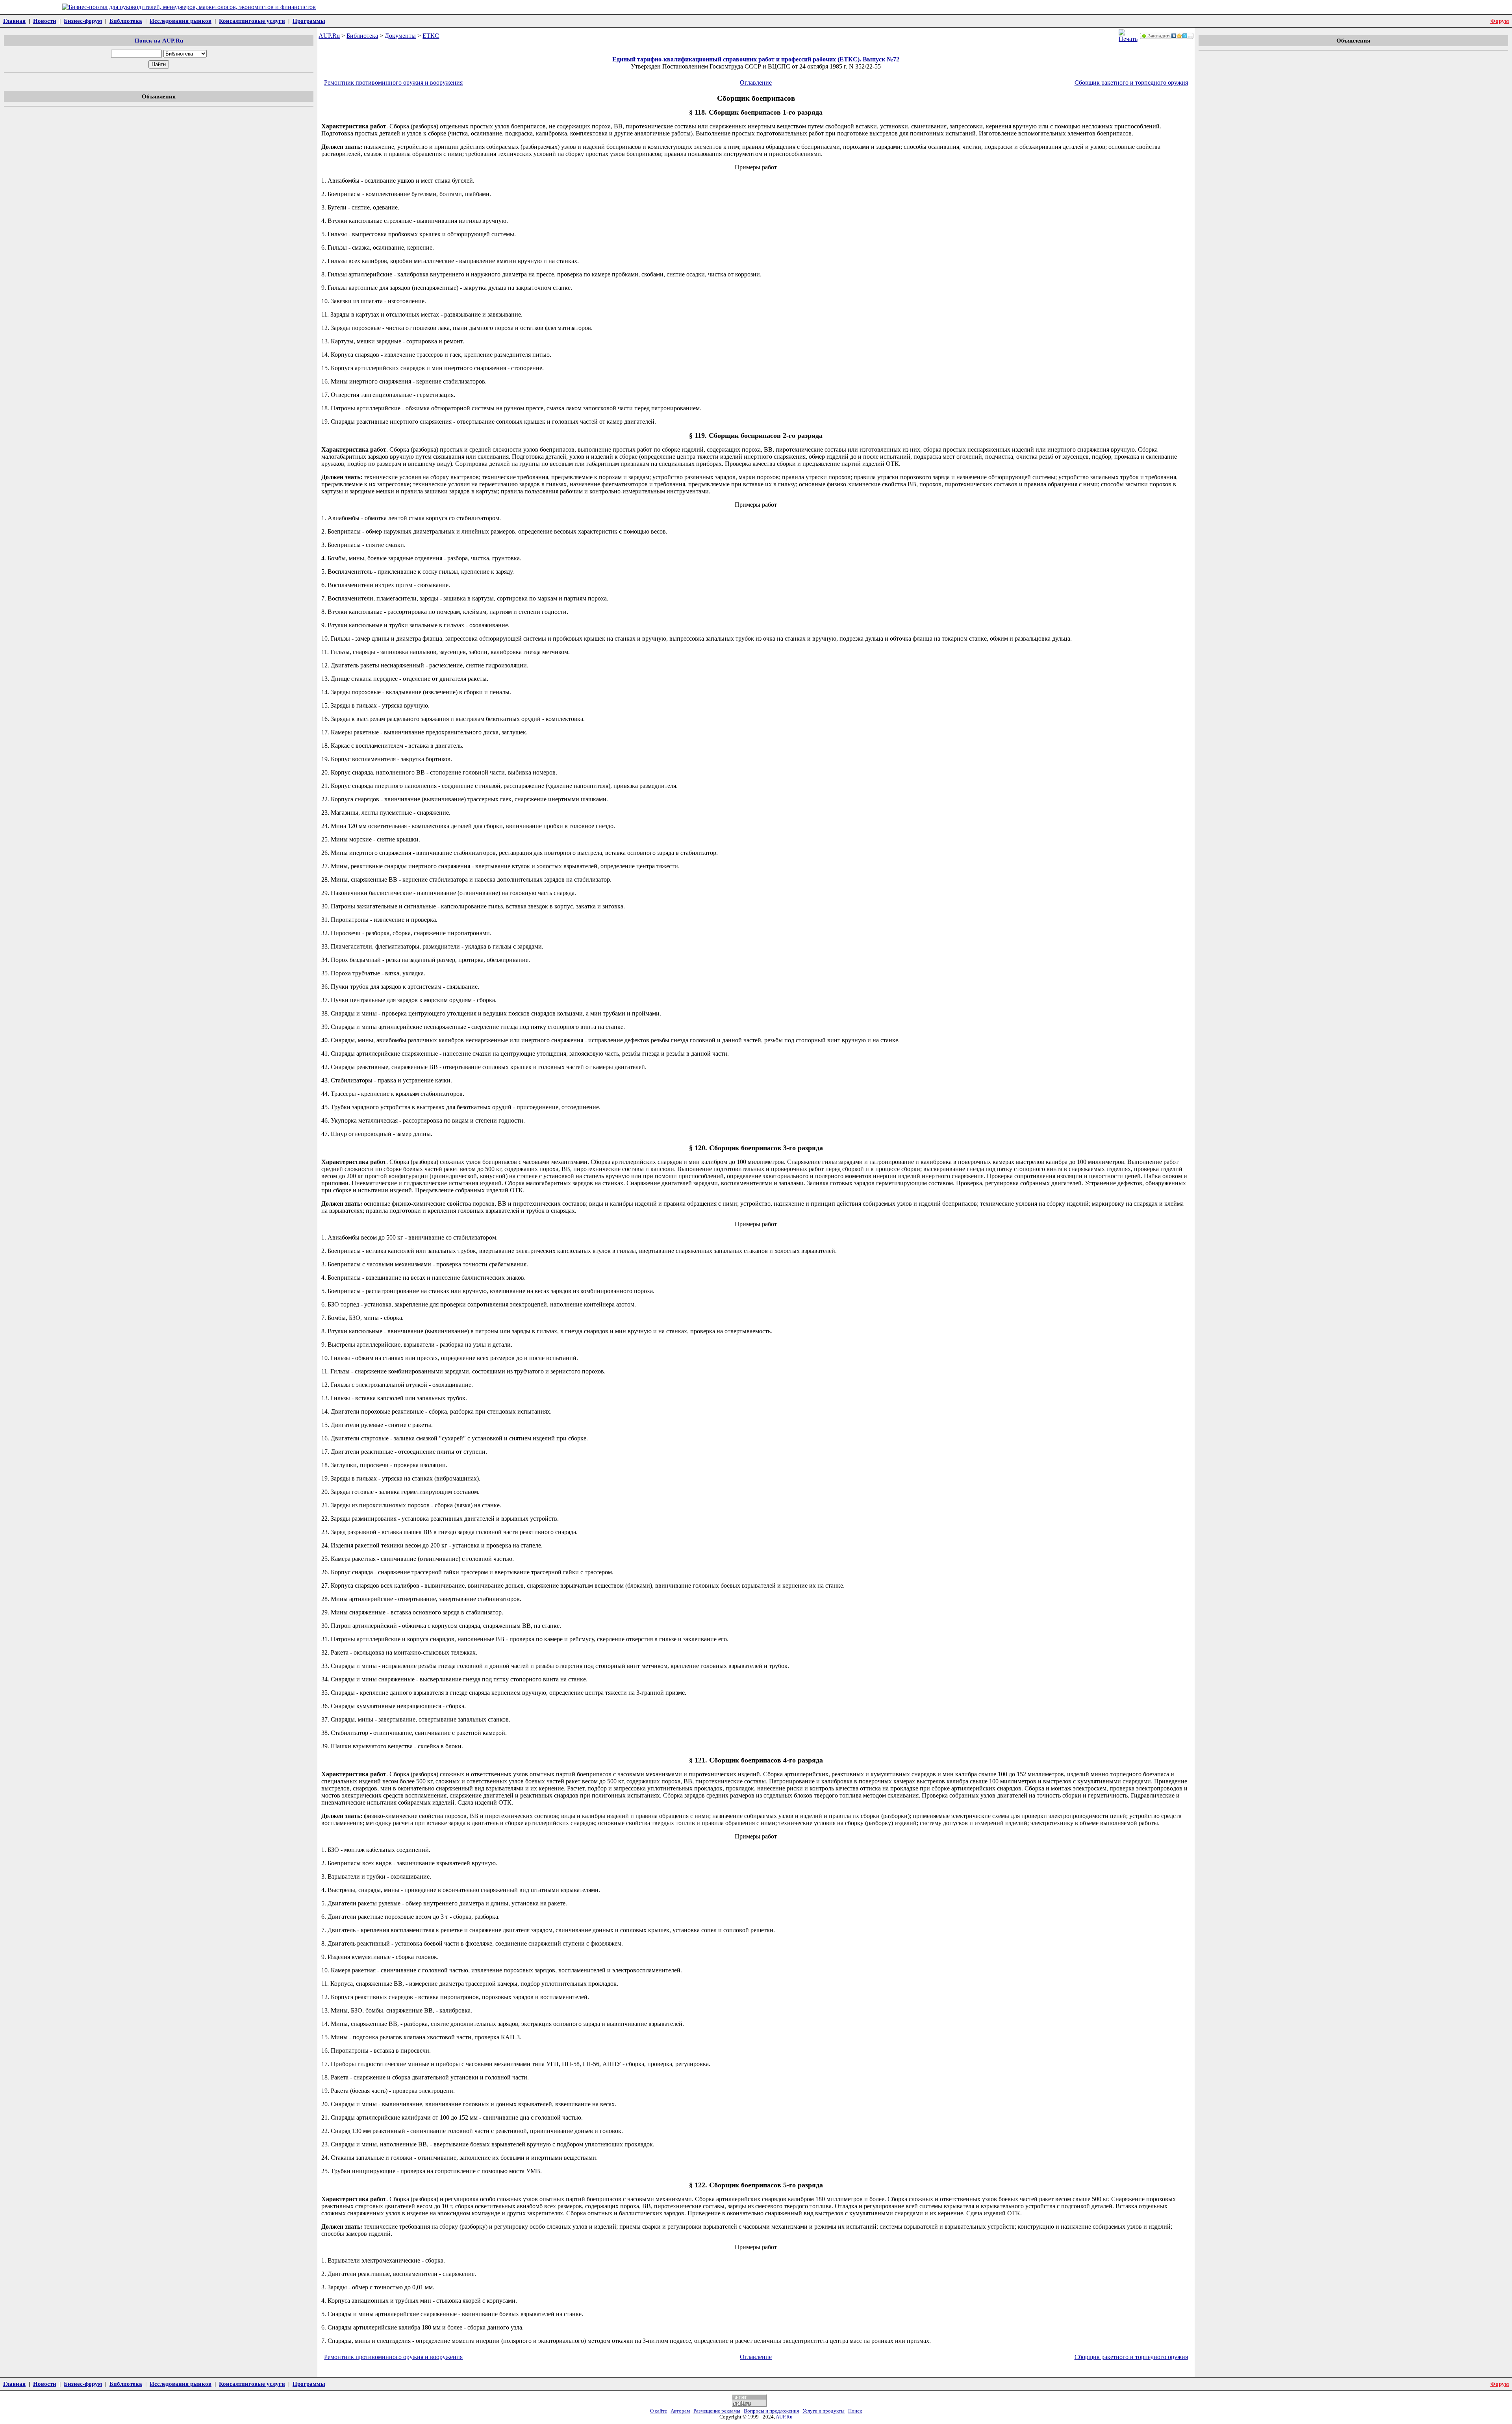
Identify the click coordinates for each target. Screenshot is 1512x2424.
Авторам (680, 2411)
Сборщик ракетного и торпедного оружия (1131, 82)
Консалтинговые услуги (252, 21)
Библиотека (126, 21)
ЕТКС (431, 36)
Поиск (855, 2411)
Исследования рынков (181, 21)
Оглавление (756, 82)
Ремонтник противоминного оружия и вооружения (393, 82)
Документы (400, 36)
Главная (14, 21)
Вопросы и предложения (771, 2411)
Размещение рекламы (717, 2411)
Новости (45, 21)
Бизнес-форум (83, 21)
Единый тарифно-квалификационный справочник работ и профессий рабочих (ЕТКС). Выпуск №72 (756, 59)
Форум (1500, 21)
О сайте (659, 2411)
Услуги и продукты (824, 2411)
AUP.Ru (329, 36)
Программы (309, 21)
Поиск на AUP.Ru (159, 40)
